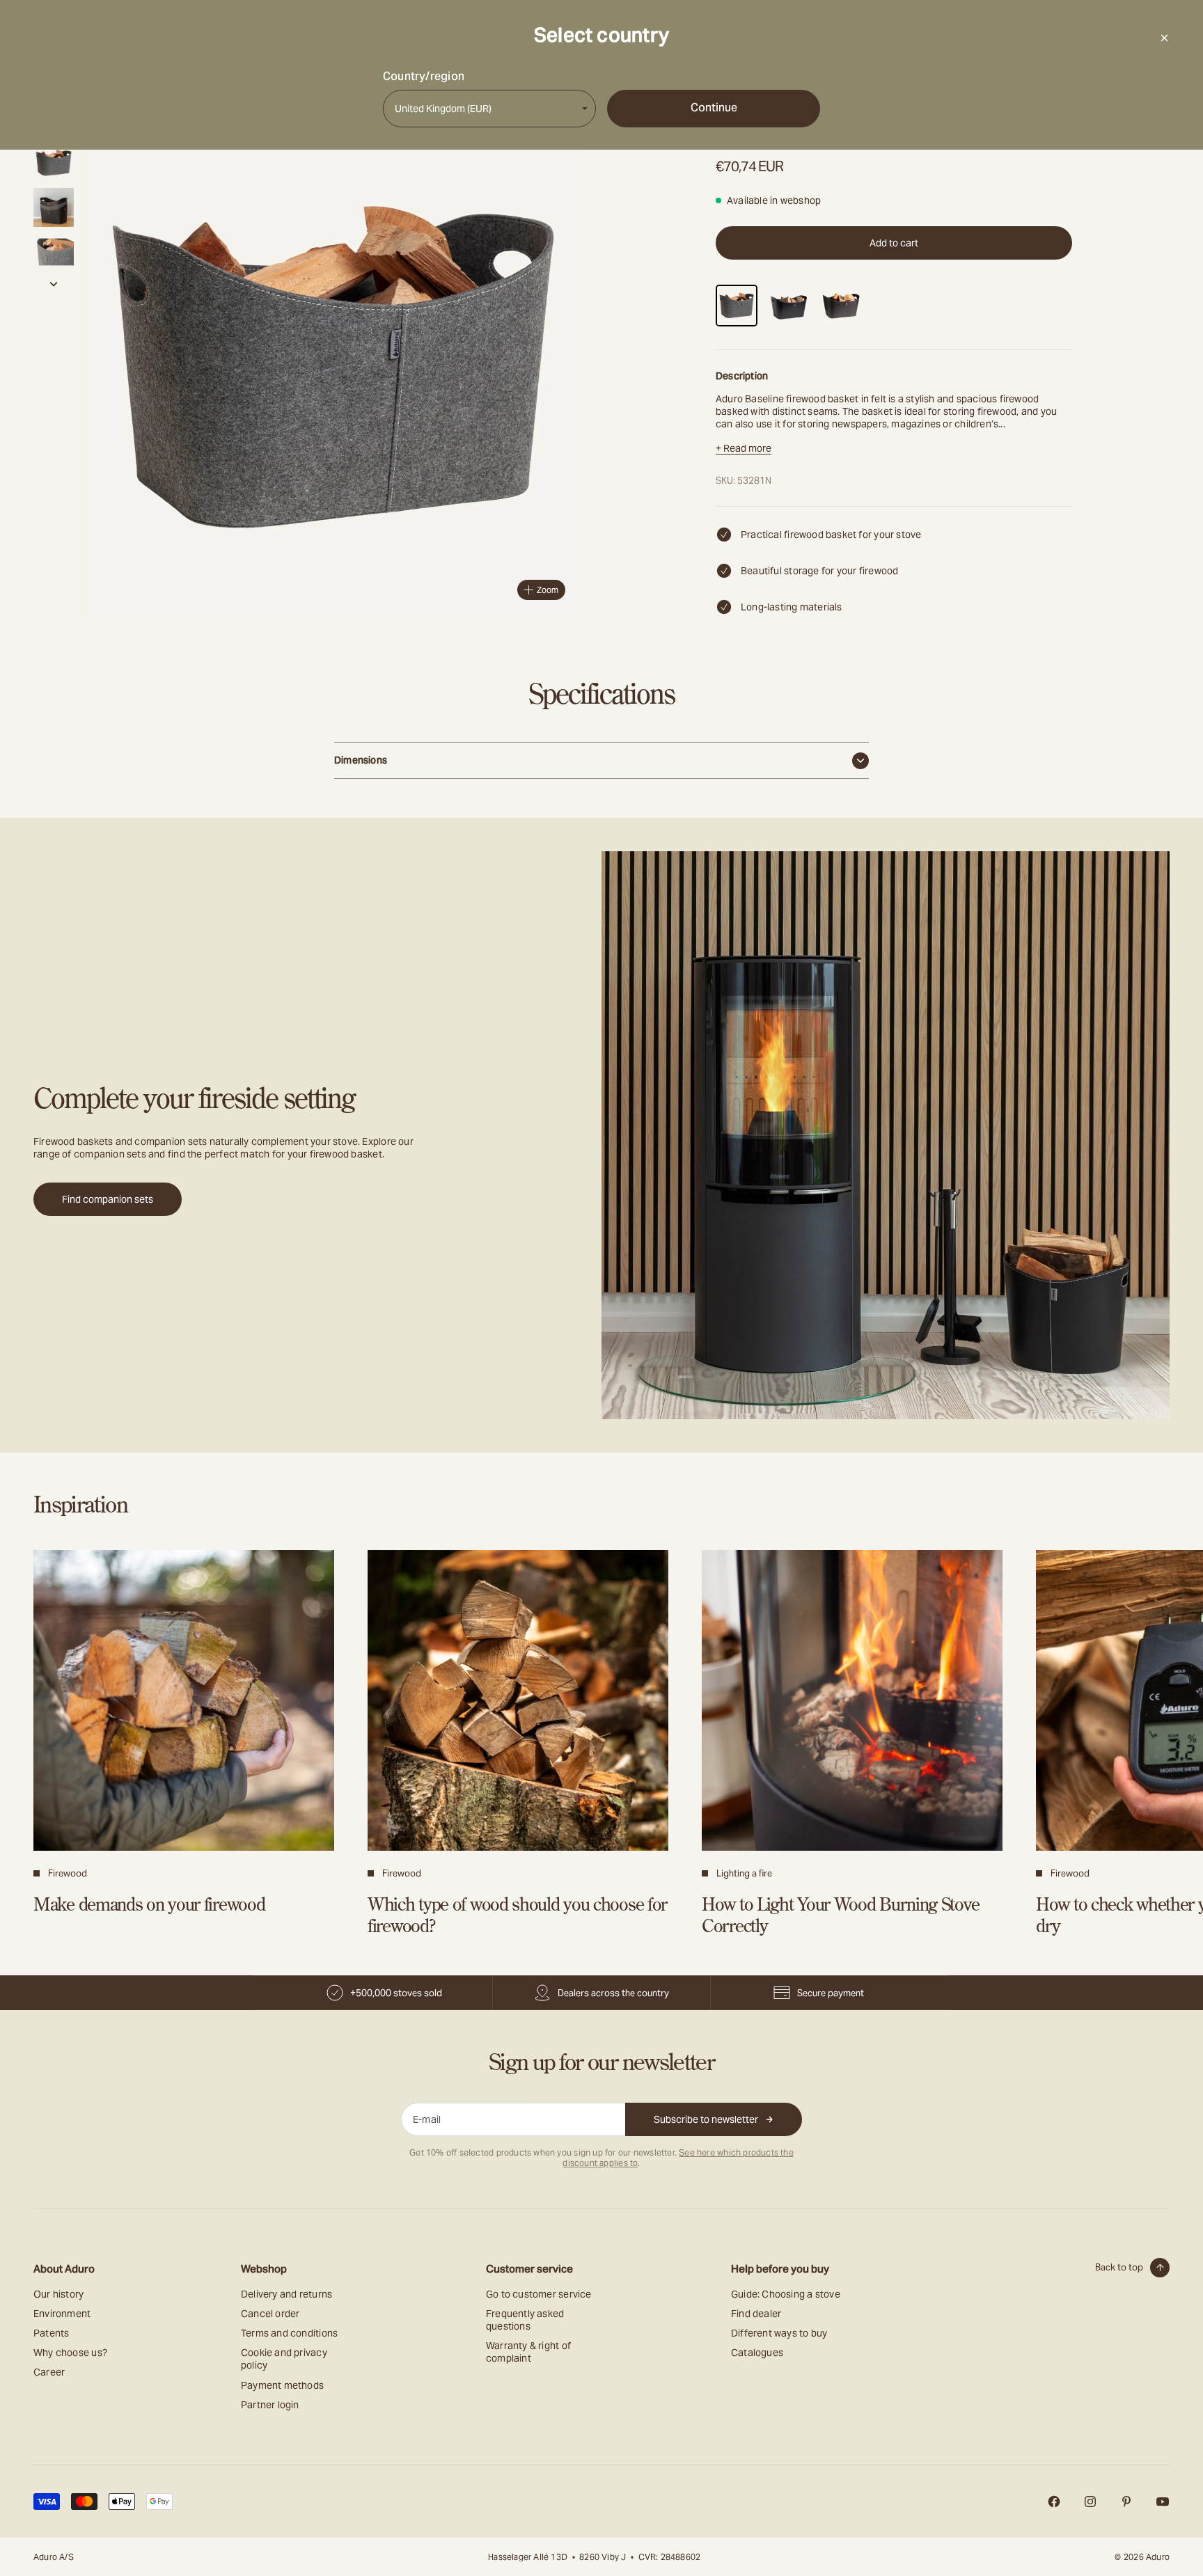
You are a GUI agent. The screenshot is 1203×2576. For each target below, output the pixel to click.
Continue (714, 108)
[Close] (1164, 38)
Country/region (424, 77)
